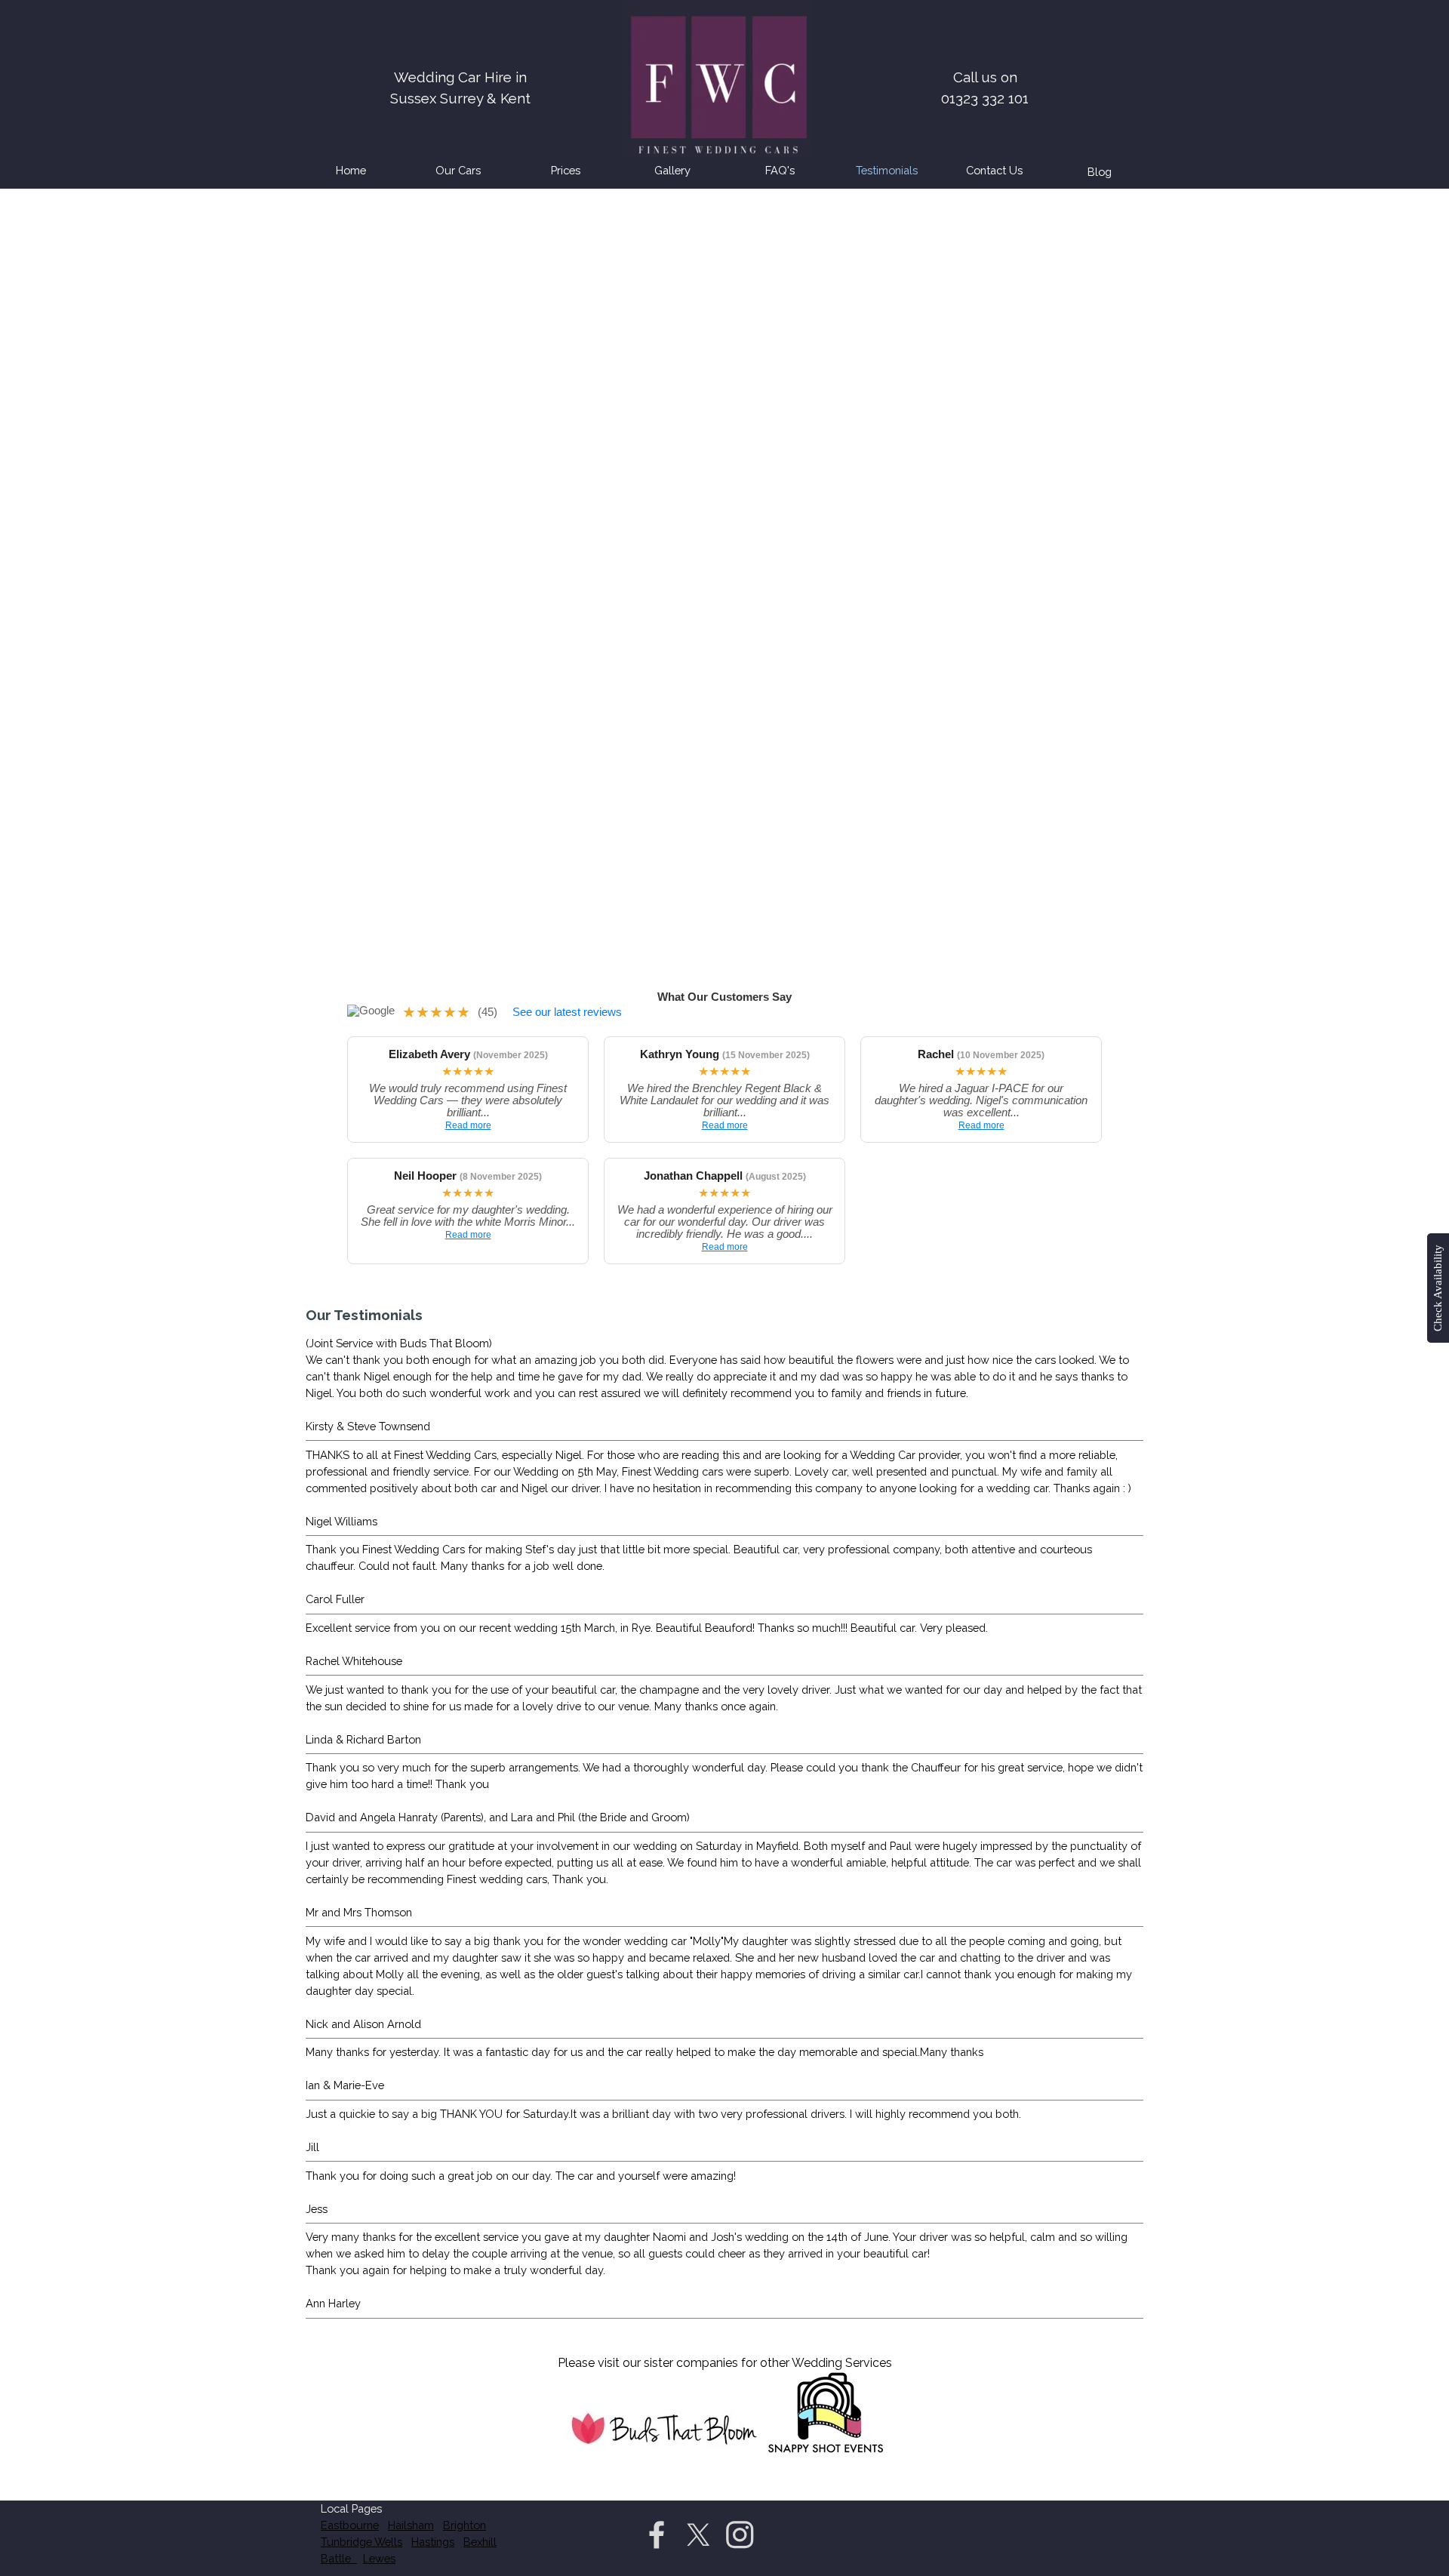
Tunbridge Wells (361, 2542)
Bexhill (480, 2542)
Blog (1100, 172)
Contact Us (994, 170)
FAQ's (780, 170)
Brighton (465, 2525)
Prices (566, 170)
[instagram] (740, 2534)
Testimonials (887, 170)
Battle (339, 2558)
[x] (698, 2534)
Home (351, 170)
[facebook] (657, 2534)
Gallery (672, 170)
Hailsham (411, 2525)
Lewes (379, 2558)
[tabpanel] (985, 77)
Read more (468, 1125)
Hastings (433, 2542)
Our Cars (458, 170)
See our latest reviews (567, 1012)
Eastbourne (350, 2525)
